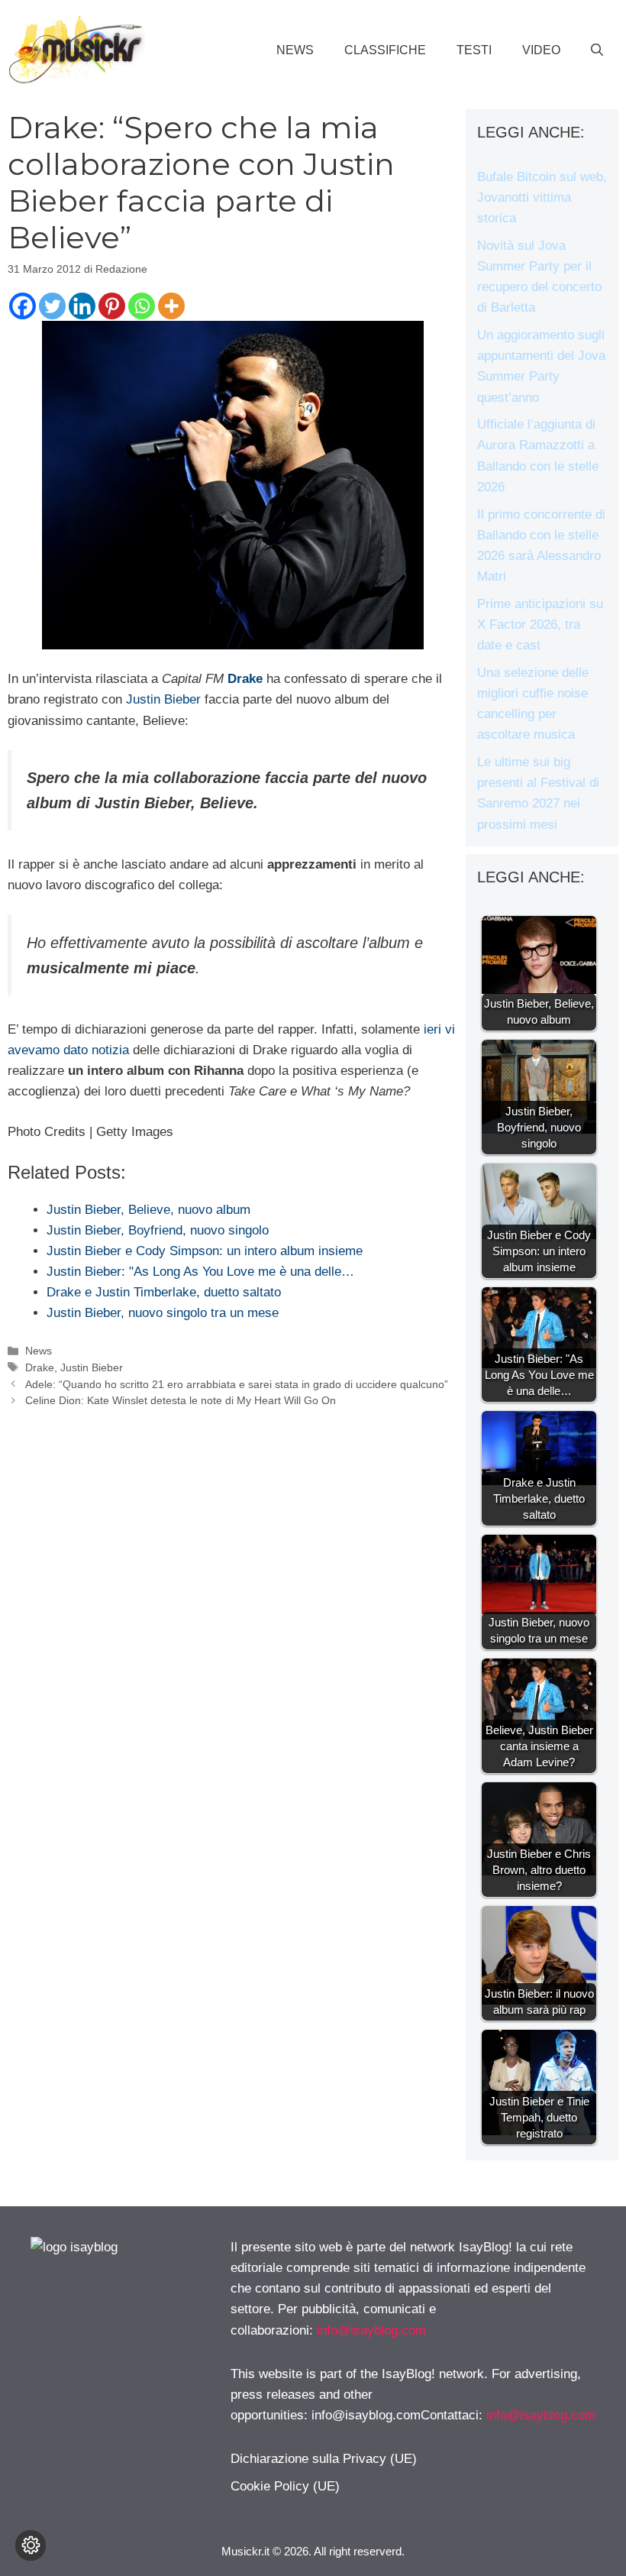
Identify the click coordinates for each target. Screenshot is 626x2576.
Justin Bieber (163, 699)
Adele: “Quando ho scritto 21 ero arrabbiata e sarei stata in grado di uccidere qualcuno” (237, 1384)
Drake (40, 1367)
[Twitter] (52, 306)
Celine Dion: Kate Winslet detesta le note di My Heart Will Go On (181, 1400)
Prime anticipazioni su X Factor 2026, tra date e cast (540, 625)
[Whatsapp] (142, 306)
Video (541, 50)
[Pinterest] (112, 306)
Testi (474, 50)
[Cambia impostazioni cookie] (31, 2545)
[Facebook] (23, 306)
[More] (171, 306)
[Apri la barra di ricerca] (597, 50)
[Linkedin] (82, 306)
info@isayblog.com (371, 2330)
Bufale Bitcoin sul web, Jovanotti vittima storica (542, 197)
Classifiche (385, 50)
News (295, 50)
